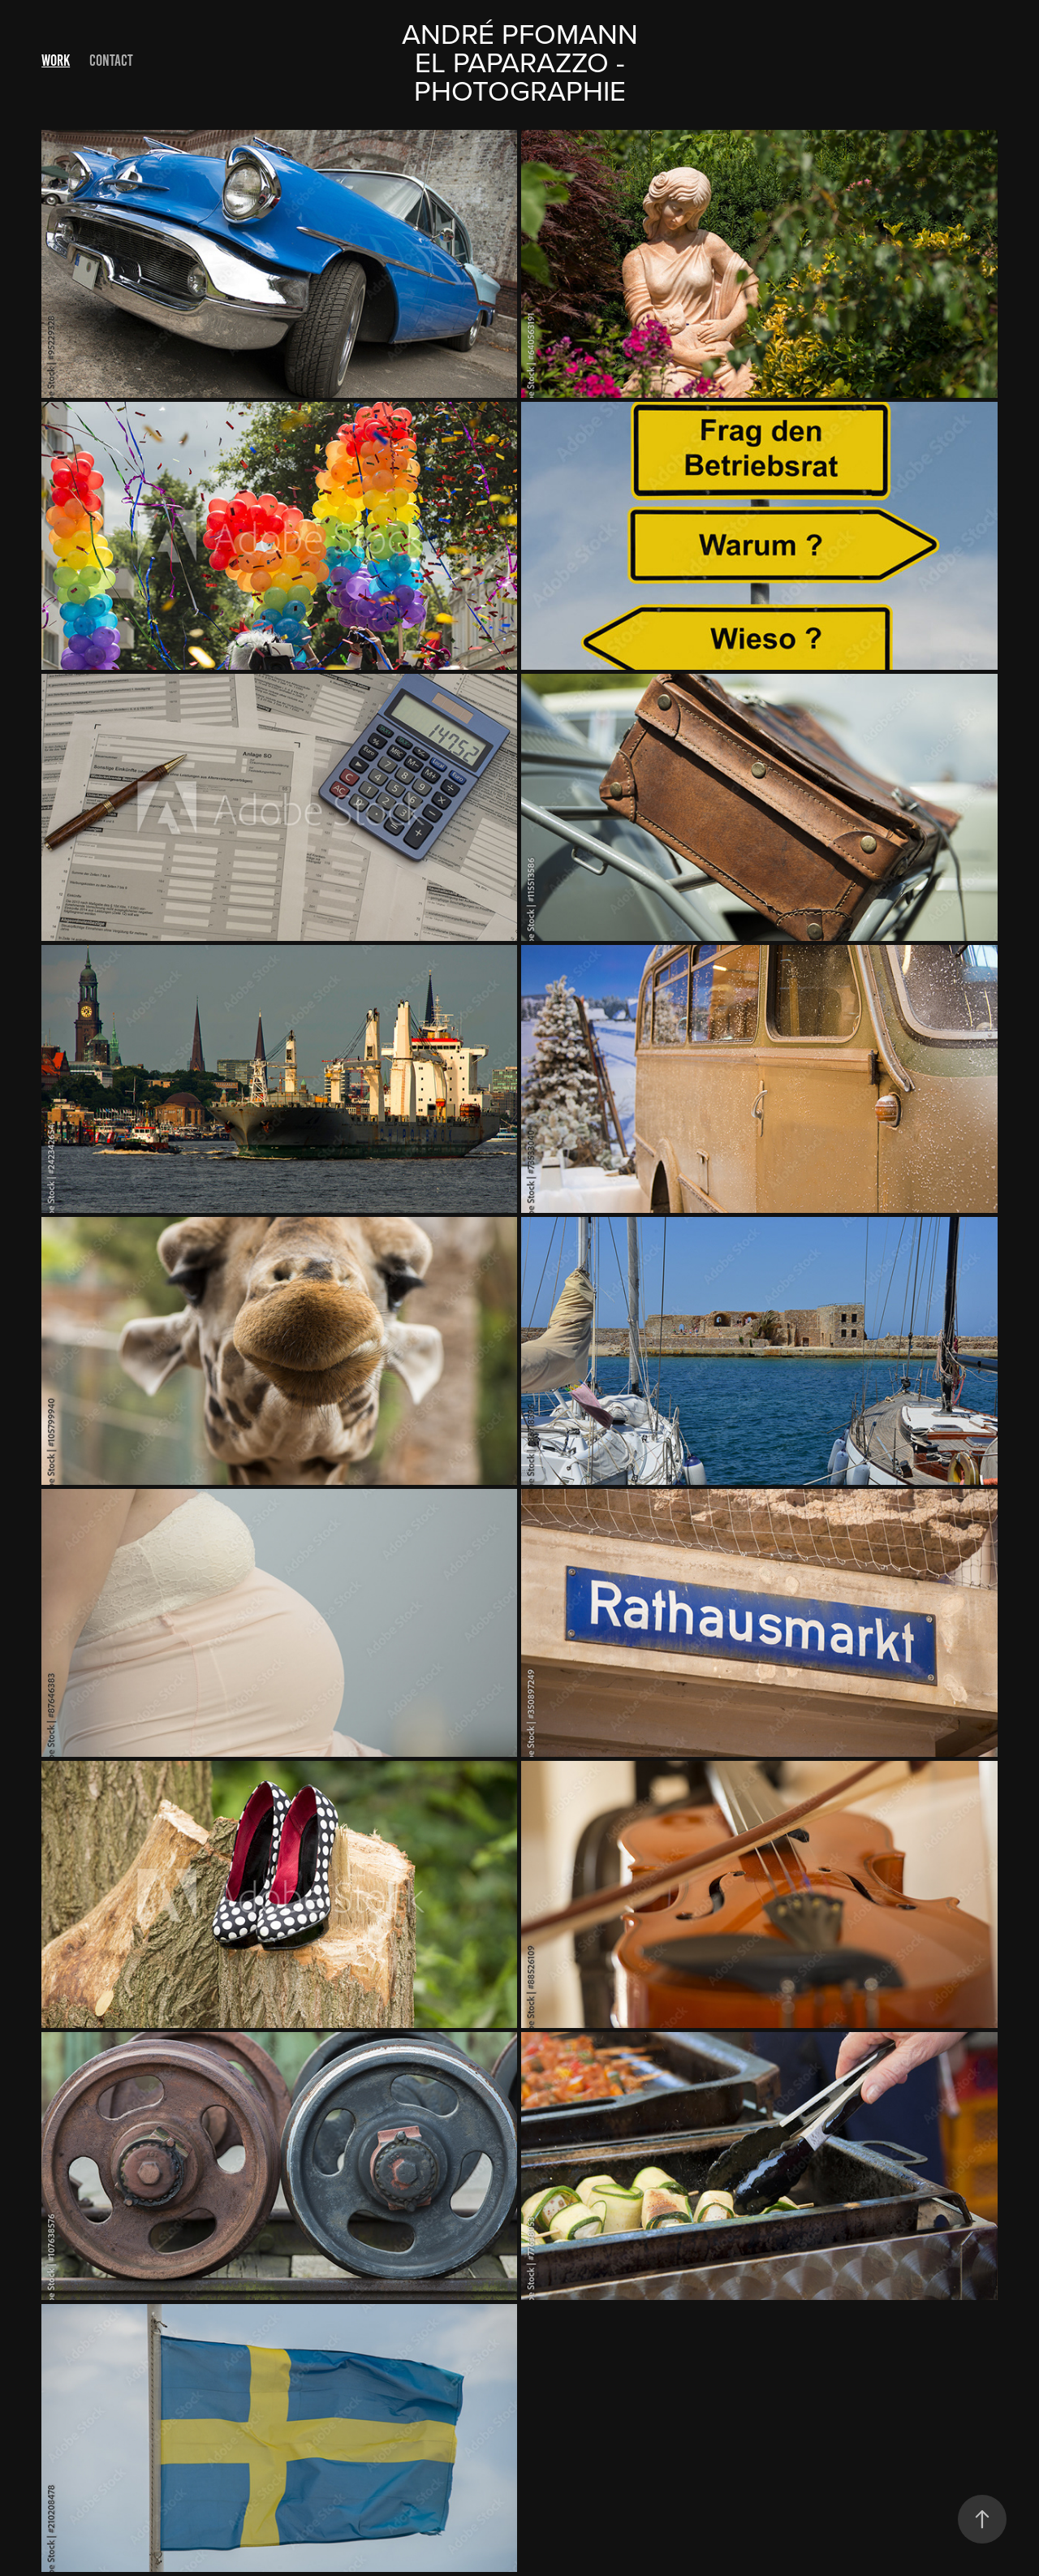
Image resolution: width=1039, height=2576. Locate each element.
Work (56, 60)
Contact (111, 60)
